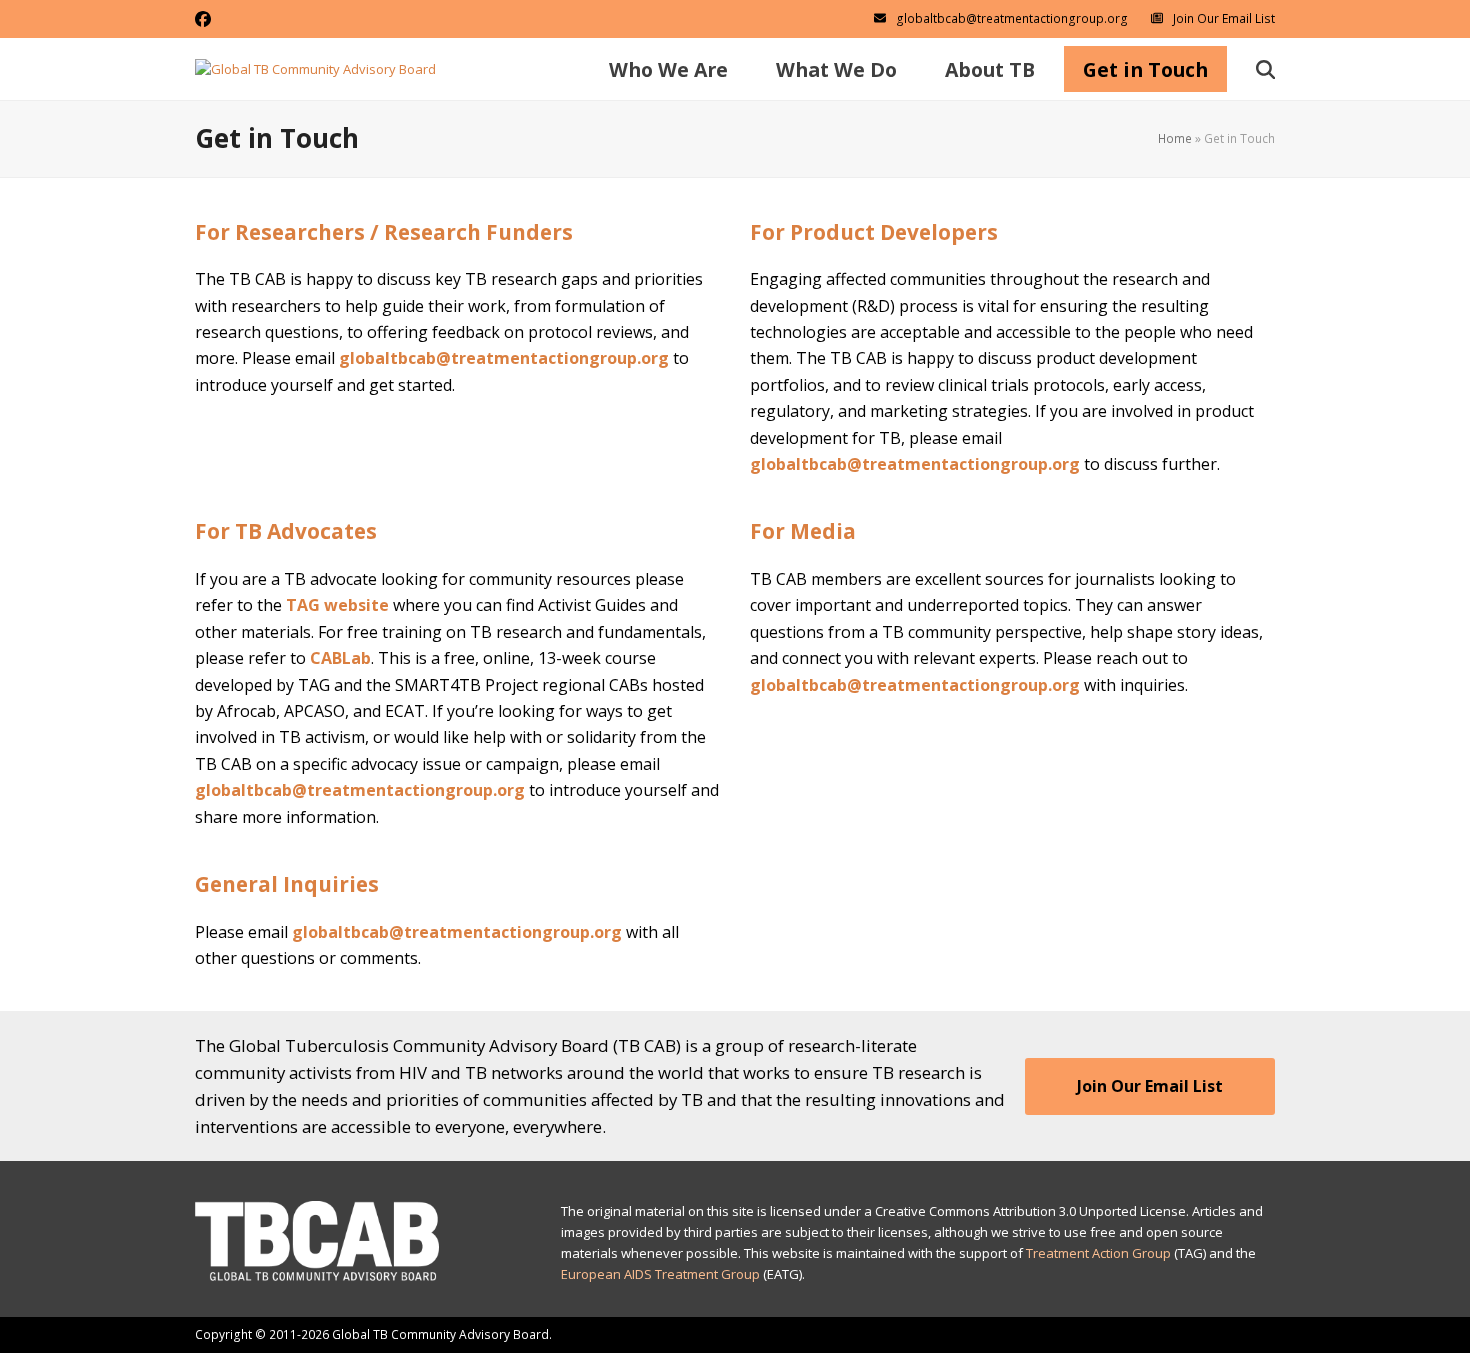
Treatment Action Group (1098, 1253)
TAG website (337, 605)
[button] (1266, 69)
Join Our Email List (1224, 18)
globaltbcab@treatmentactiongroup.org (1012, 18)
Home (1175, 138)
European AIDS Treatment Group (660, 1274)
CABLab (340, 658)
